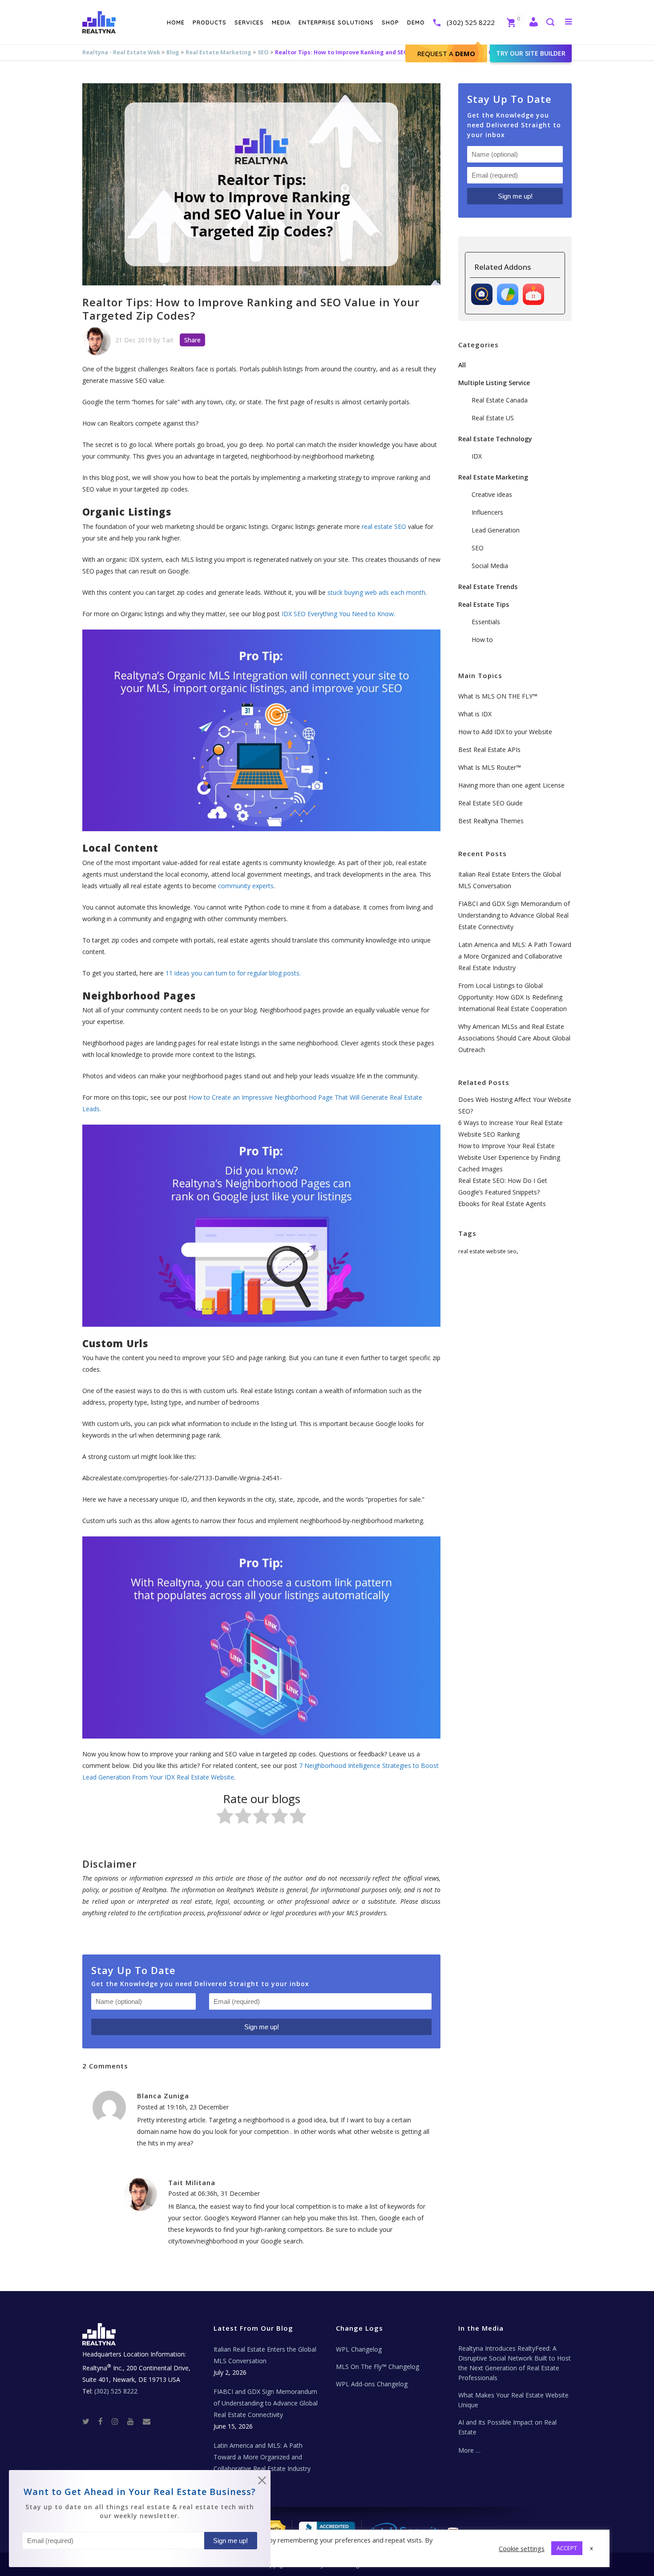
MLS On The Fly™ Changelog (377, 2367)
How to (482, 640)
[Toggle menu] (567, 21)
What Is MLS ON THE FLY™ (498, 696)
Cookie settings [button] (522, 2548)
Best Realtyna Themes (491, 821)
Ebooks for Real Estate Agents (502, 1204)
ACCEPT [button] (567, 2548)
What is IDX (475, 714)
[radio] (225, 1818)
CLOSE (262, 2482)
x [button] (591, 2548)
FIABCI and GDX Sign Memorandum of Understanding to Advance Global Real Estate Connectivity (514, 915)
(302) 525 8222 (471, 22)
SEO (263, 52)
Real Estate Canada (500, 400)
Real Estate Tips (484, 604)
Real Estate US (493, 418)
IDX (477, 456)
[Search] (550, 23)
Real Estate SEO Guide (490, 803)
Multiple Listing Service (494, 383)
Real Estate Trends (488, 587)
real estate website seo (487, 1251)
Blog (173, 52)
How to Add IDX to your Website (505, 732)
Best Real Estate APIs (489, 750)
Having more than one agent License (511, 785)
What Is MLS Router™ (490, 767)
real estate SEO (384, 526)
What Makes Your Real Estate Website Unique (513, 2400)
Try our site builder (531, 53)
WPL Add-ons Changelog (372, 2384)
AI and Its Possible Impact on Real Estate (507, 2427)
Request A (446, 53)
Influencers (487, 512)
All (462, 365)
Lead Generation (496, 530)
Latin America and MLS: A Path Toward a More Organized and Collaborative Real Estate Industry (515, 956)
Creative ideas (492, 494)
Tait (168, 340)
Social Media (490, 566)
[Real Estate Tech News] (147, 2421)
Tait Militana (192, 2182)
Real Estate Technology (495, 439)
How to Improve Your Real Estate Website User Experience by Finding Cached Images (509, 1157)
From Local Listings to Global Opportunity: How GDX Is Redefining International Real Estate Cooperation (513, 997)
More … (469, 2450)
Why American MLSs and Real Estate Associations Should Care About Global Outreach (514, 1038)
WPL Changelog (359, 2349)
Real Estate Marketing (218, 52)
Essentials (486, 622)
